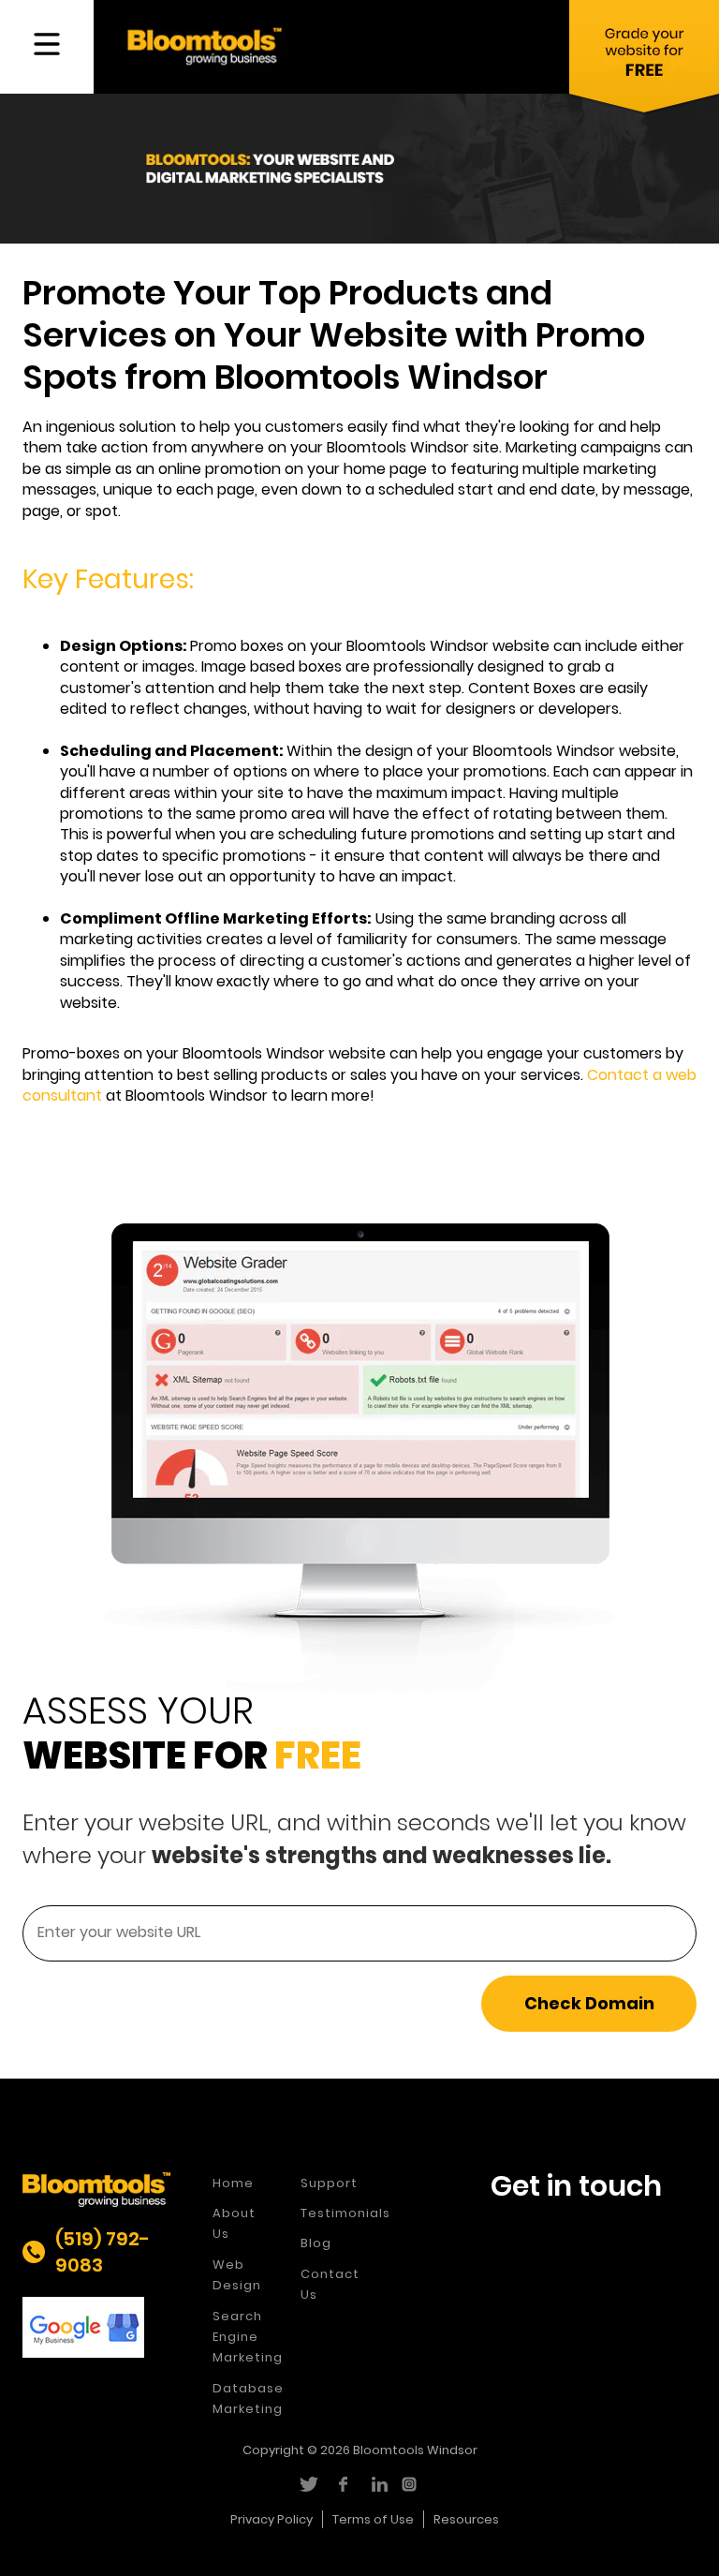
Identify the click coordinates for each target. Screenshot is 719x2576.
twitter (308, 2484)
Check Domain (589, 2003)
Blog (316, 2243)
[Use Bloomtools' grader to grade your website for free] (644, 61)
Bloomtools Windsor (415, 2450)
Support (329, 2183)
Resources (466, 2519)
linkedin (377, 2484)
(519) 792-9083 (103, 2252)
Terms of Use (373, 2519)
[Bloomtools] (205, 45)
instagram (411, 2484)
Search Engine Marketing (248, 2337)
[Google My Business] (96, 2327)
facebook (342, 2484)
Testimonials (345, 2213)
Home (233, 2183)
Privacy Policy (271, 2519)
